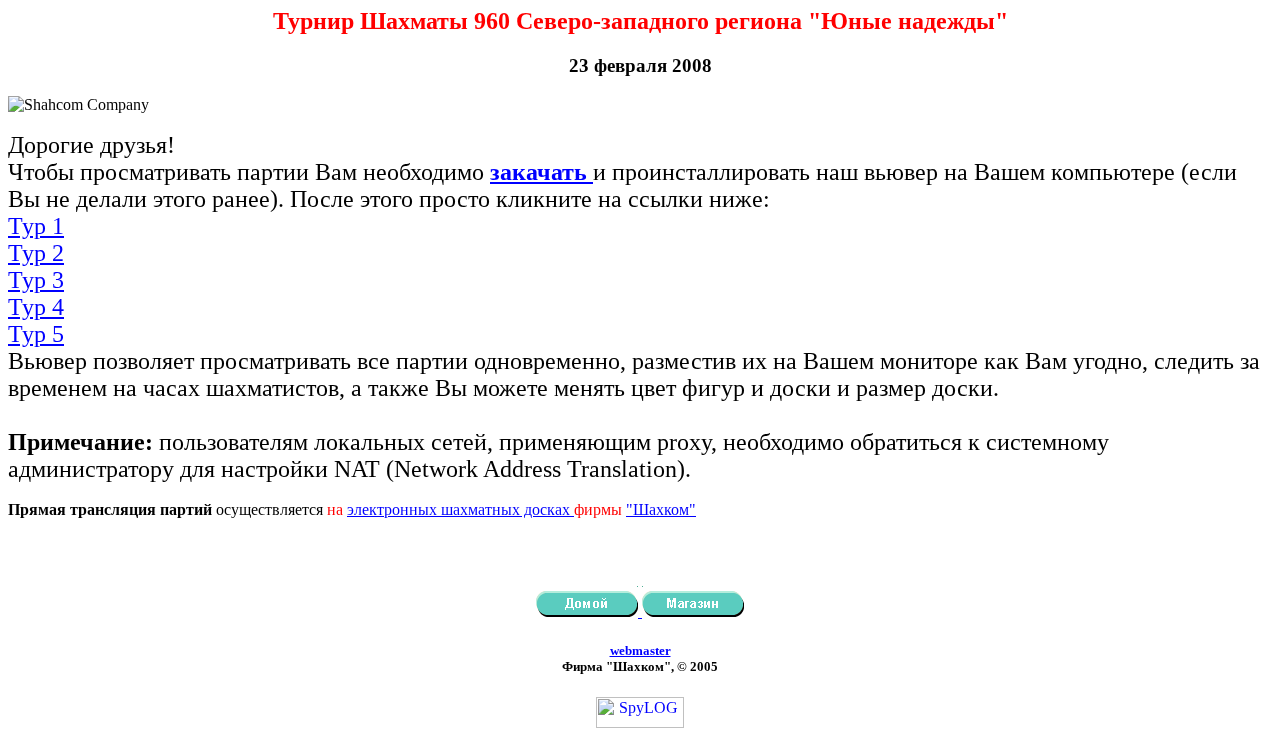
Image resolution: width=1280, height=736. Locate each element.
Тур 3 (36, 280)
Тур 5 (36, 334)
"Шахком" (661, 509)
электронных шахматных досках (460, 509)
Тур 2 (36, 253)
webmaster (640, 650)
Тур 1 (36, 226)
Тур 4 (36, 307)
